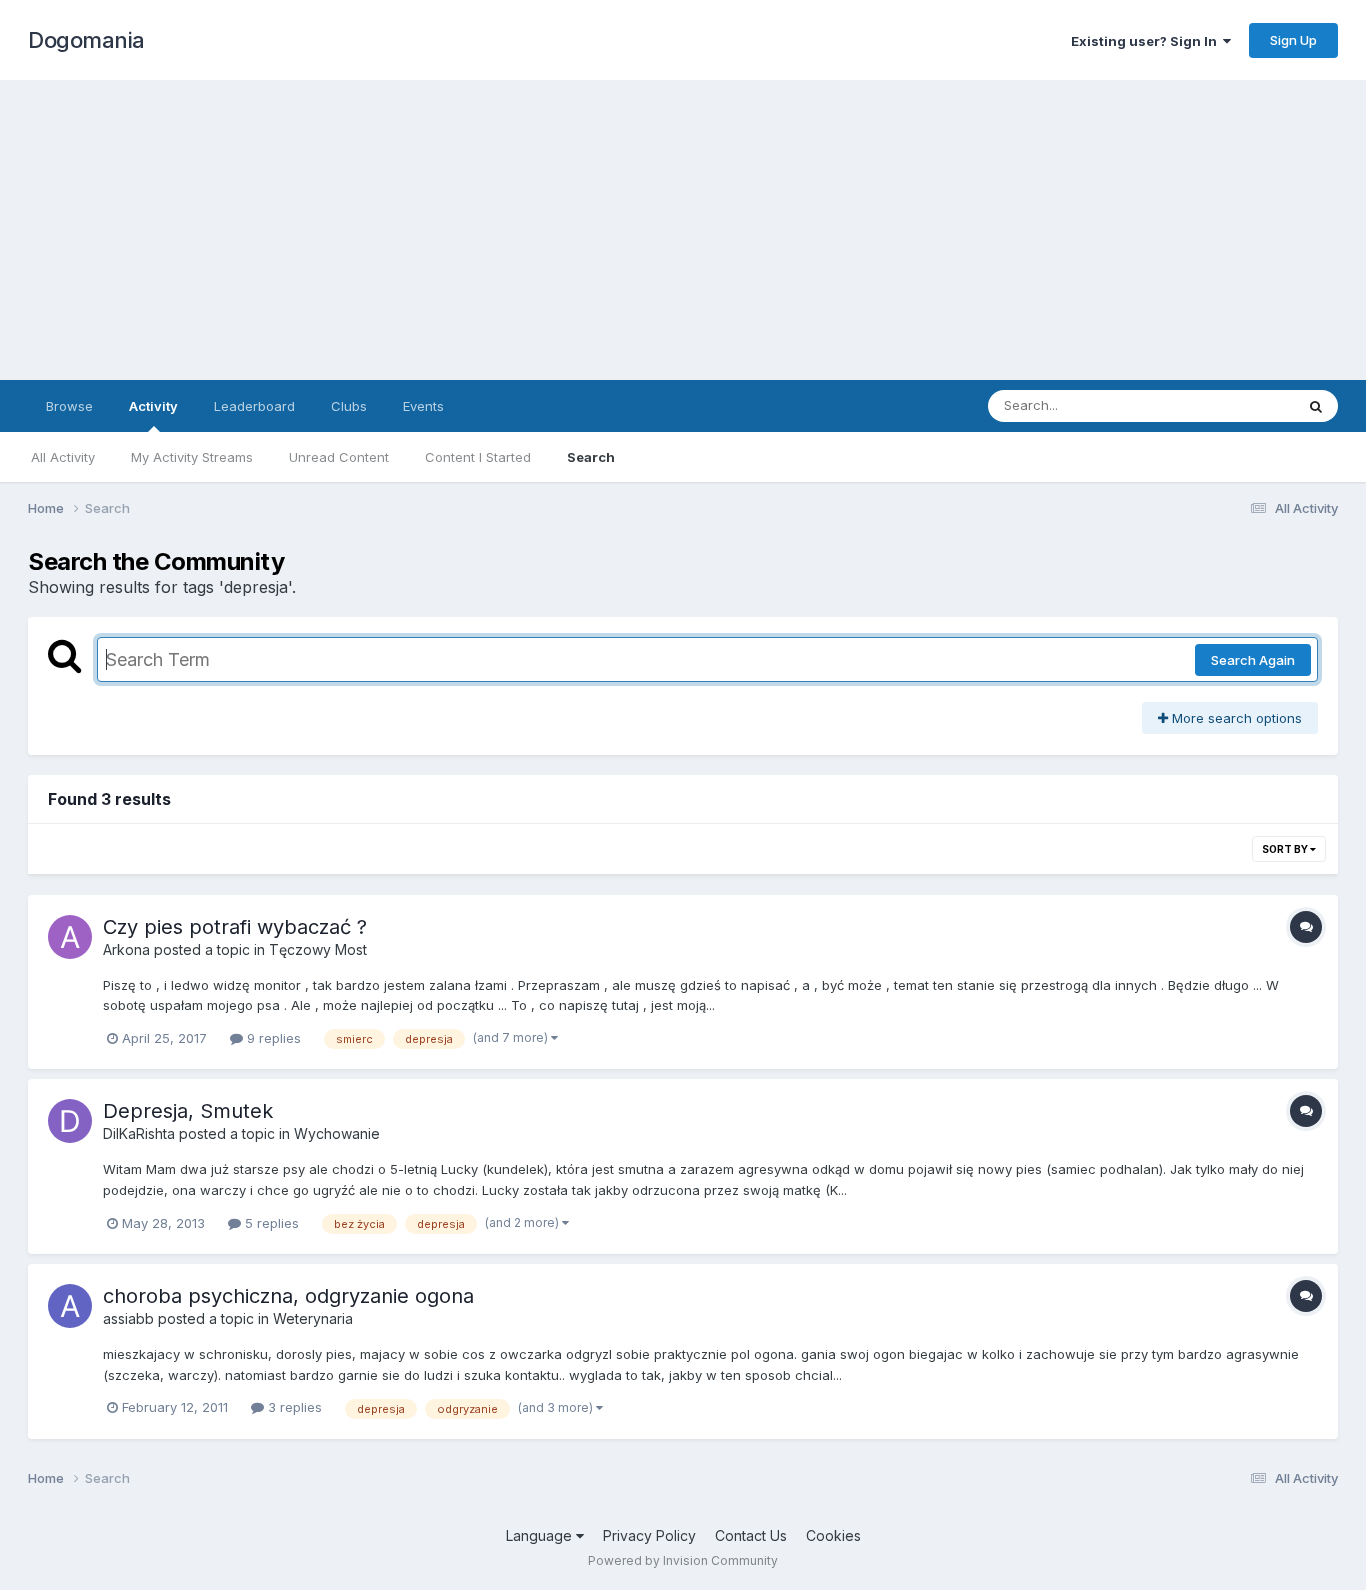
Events (423, 406)
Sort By (1286, 849)
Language (541, 1535)
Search (591, 457)
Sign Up (1293, 40)
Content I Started (478, 457)
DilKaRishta (139, 1133)
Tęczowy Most (318, 949)
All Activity (63, 457)
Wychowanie (337, 1133)
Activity (153, 406)
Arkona (126, 949)
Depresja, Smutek (188, 1111)
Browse (69, 406)
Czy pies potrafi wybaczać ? (235, 927)
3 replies (293, 1407)
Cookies (833, 1535)
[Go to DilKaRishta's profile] (70, 1121)
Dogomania (86, 40)
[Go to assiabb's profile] (70, 1306)
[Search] (1316, 406)
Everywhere (1232, 405)
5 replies (270, 1223)
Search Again (1253, 660)
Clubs (349, 406)
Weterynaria (313, 1318)
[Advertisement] (683, 230)
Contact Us (751, 1535)
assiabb (128, 1318)
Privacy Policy (649, 1535)
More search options (1235, 718)
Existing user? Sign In (1147, 41)
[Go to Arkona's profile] (70, 937)
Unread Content (339, 457)
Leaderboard (254, 406)
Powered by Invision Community (683, 1560)
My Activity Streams (192, 457)
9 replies (272, 1038)
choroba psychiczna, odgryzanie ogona (288, 1296)
